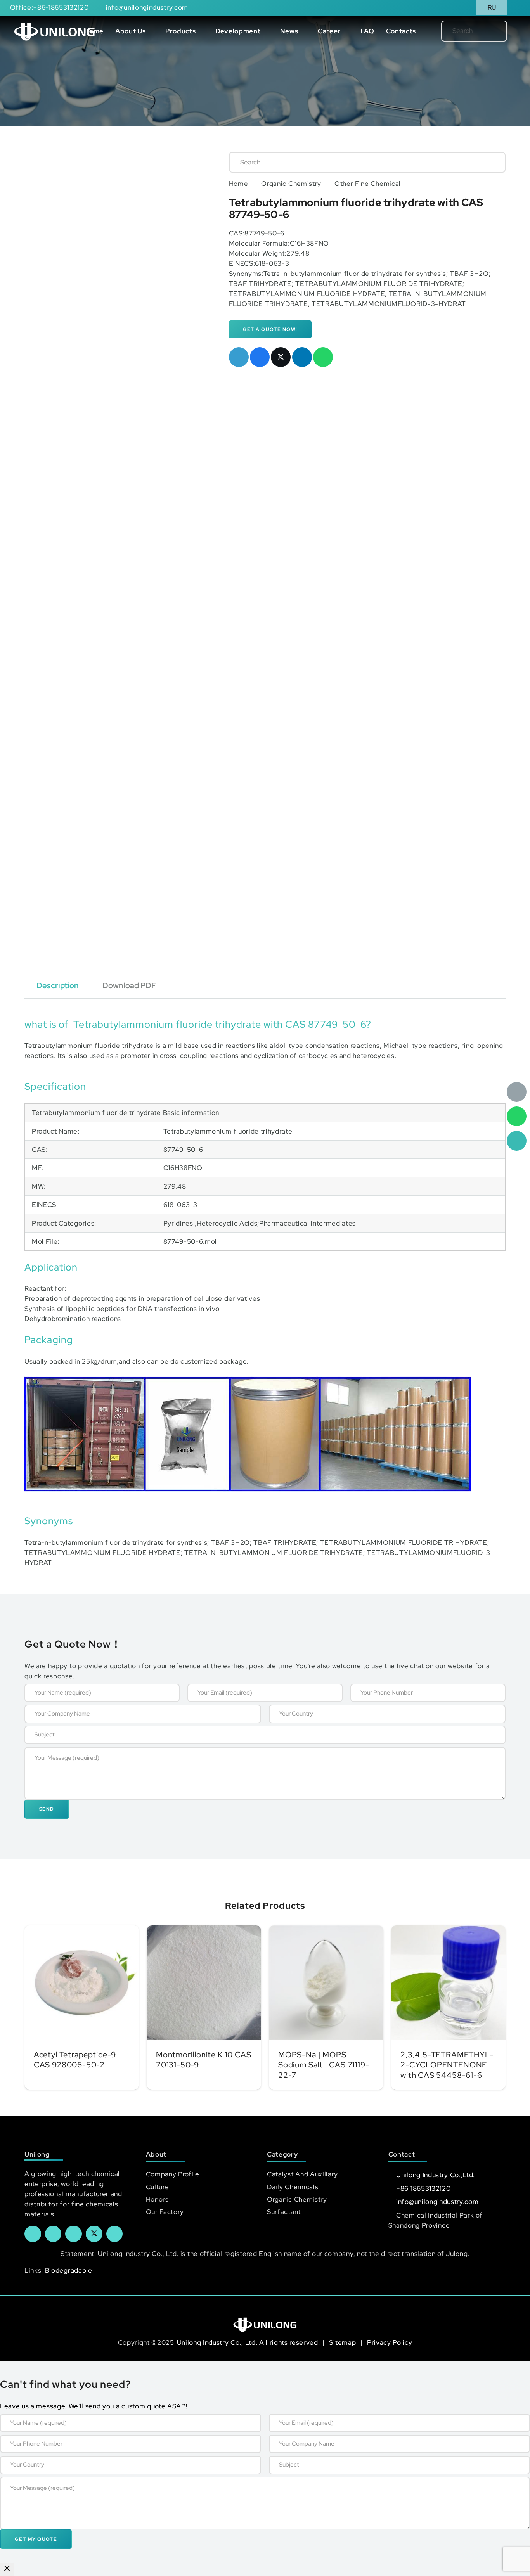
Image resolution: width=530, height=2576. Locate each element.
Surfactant (284, 2212)
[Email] (517, 1092)
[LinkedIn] (53, 2234)
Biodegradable (69, 2270)
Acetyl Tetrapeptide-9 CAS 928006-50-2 (75, 2060)
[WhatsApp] (517, 1116)
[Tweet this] (281, 357)
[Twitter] (94, 2234)
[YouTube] (74, 2234)
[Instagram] (115, 2234)
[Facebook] (33, 2234)
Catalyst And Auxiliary (302, 2174)
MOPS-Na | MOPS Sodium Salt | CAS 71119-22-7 (324, 2065)
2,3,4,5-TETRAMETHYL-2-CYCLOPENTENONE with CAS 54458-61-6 (447, 2065)
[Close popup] (7, 2570)
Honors (157, 2199)
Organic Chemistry (291, 184)
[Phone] (517, 1141)
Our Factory (165, 2212)
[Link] (55, 31)
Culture (158, 2187)
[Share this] (260, 357)
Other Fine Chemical (368, 184)
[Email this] (239, 357)
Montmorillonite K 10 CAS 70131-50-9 (204, 2060)
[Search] (488, 31)
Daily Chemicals (293, 2187)
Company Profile (173, 2174)
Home (239, 184)
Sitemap (343, 2342)
